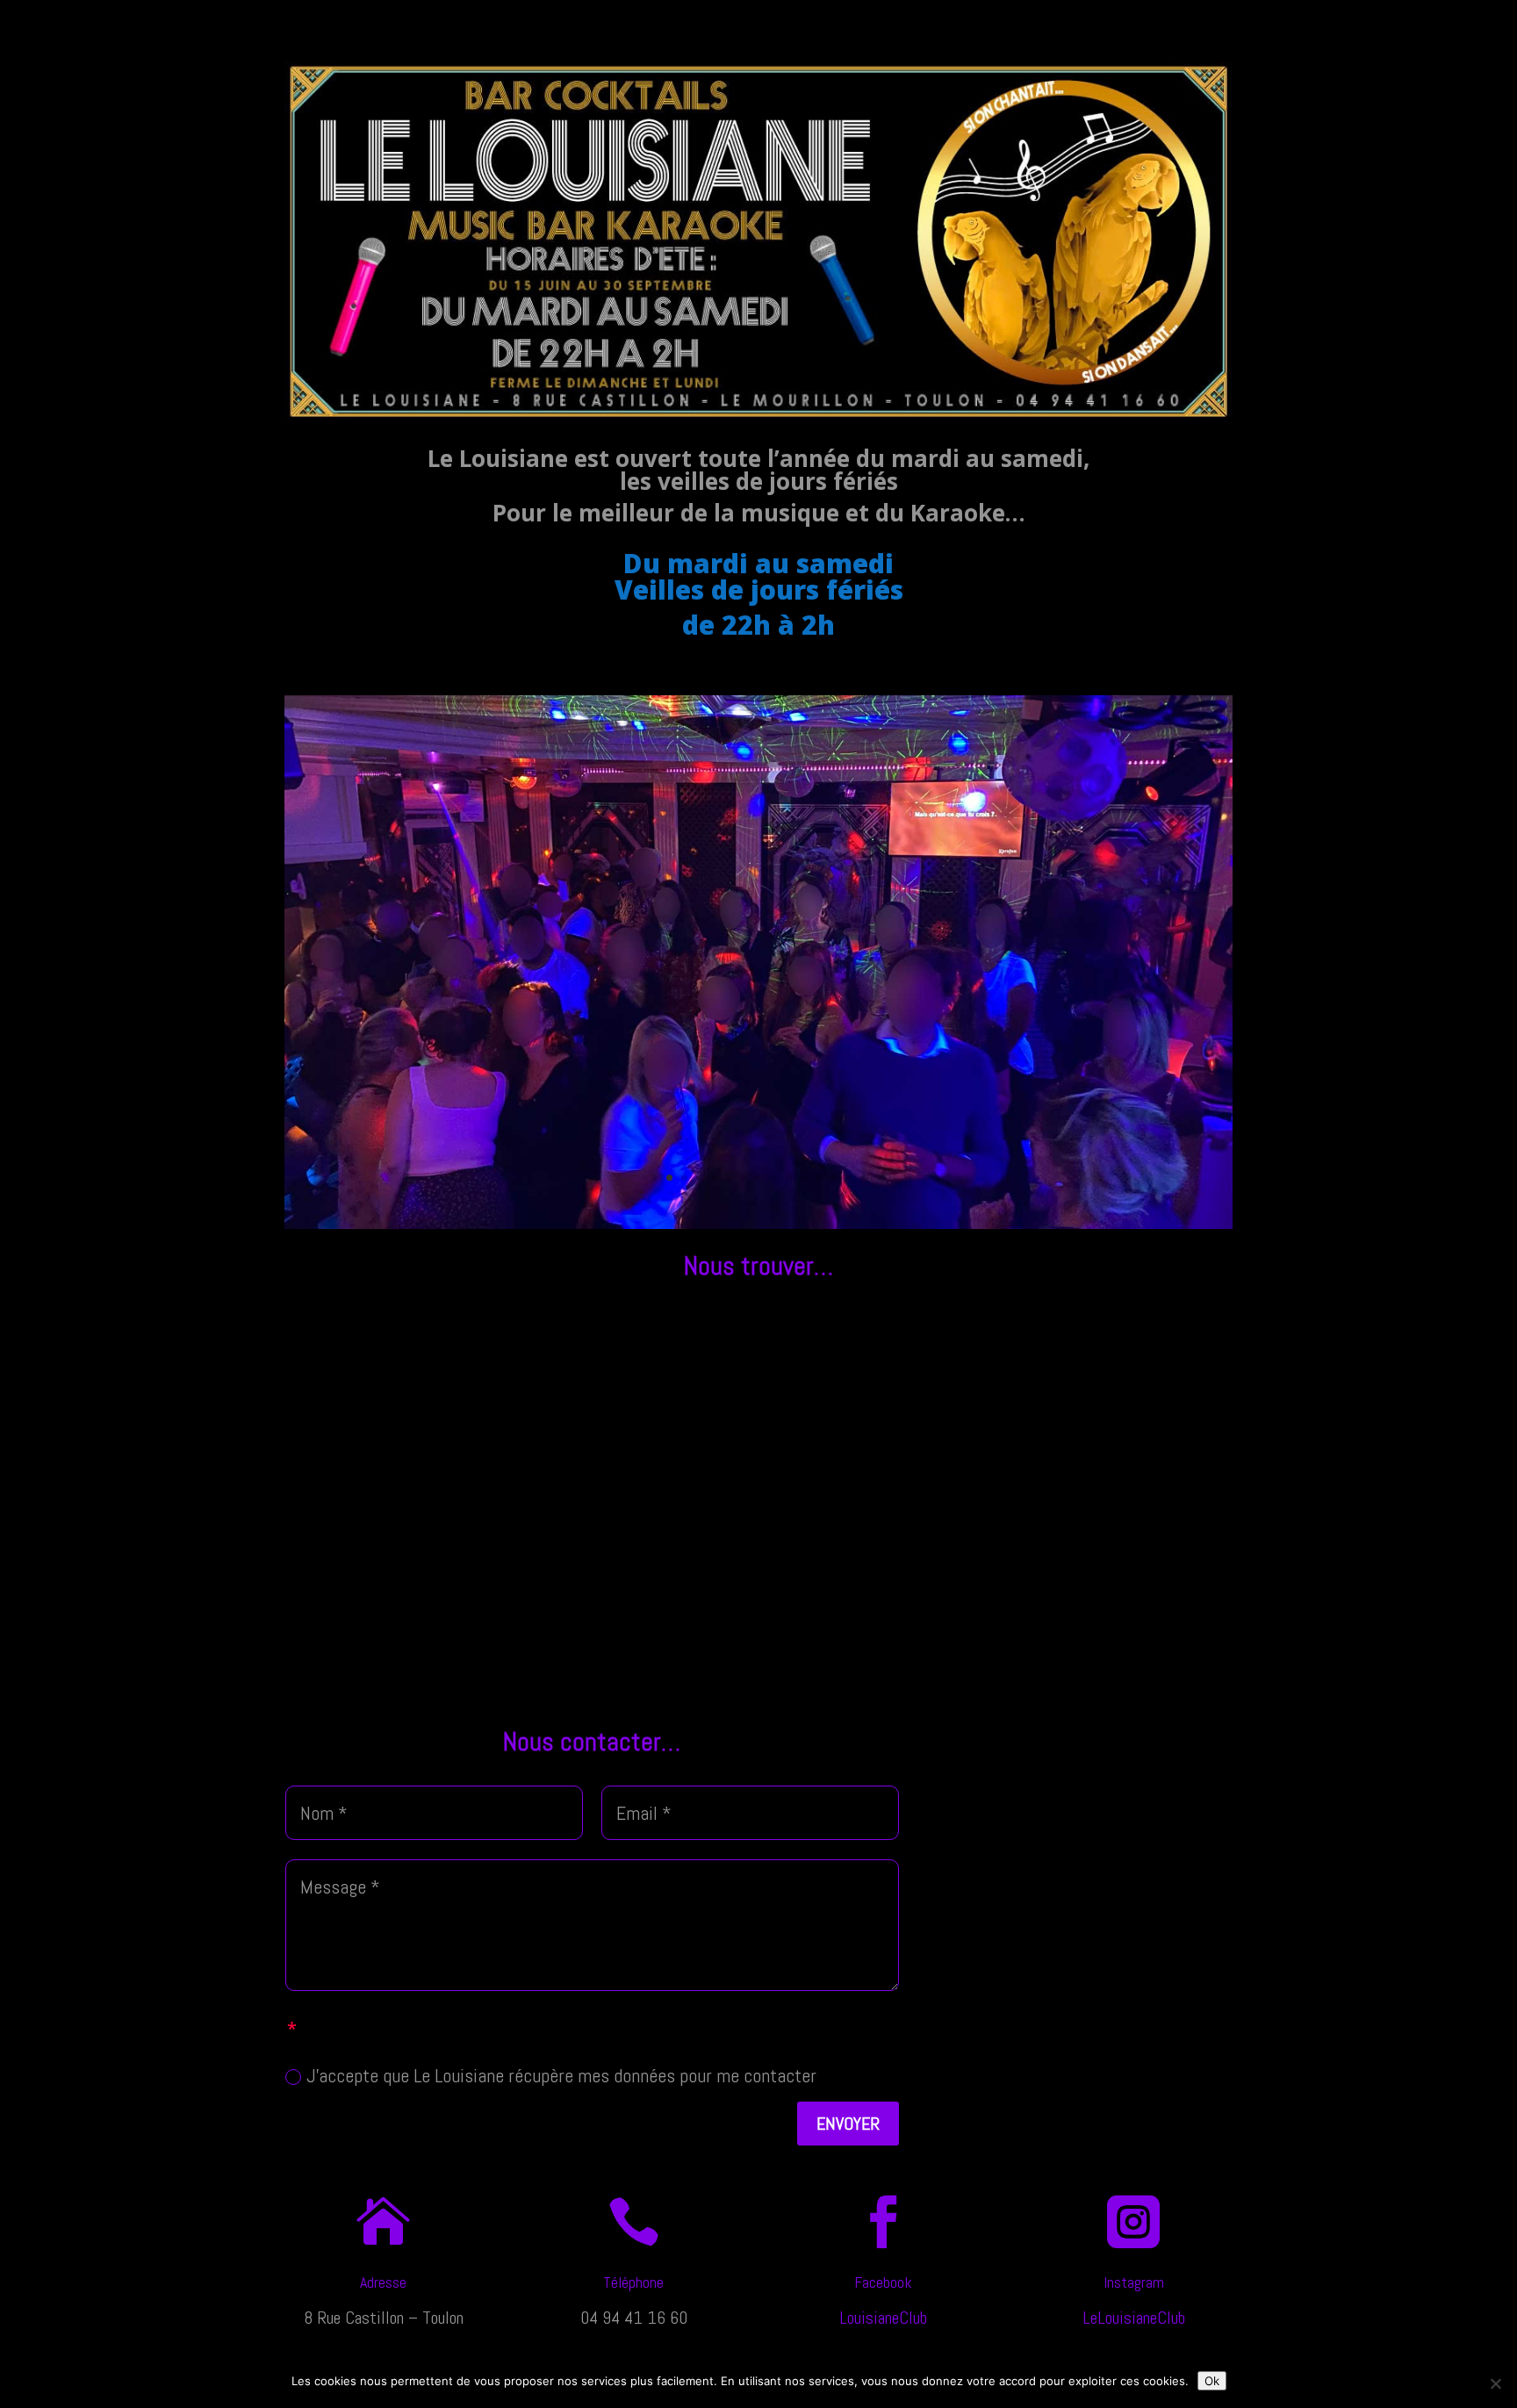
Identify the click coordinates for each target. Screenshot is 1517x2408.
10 (789, 1178)
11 (804, 1178)
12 (819, 1178)
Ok (1212, 2381)
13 (834, 1178)
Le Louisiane (1211, 19)
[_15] (758, 1222)
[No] (1495, 2383)
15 (863, 1178)
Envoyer (848, 2124)
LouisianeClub (883, 2318)
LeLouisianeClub (1134, 2318)
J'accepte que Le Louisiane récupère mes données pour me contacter (561, 2075)
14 (848, 1178)
